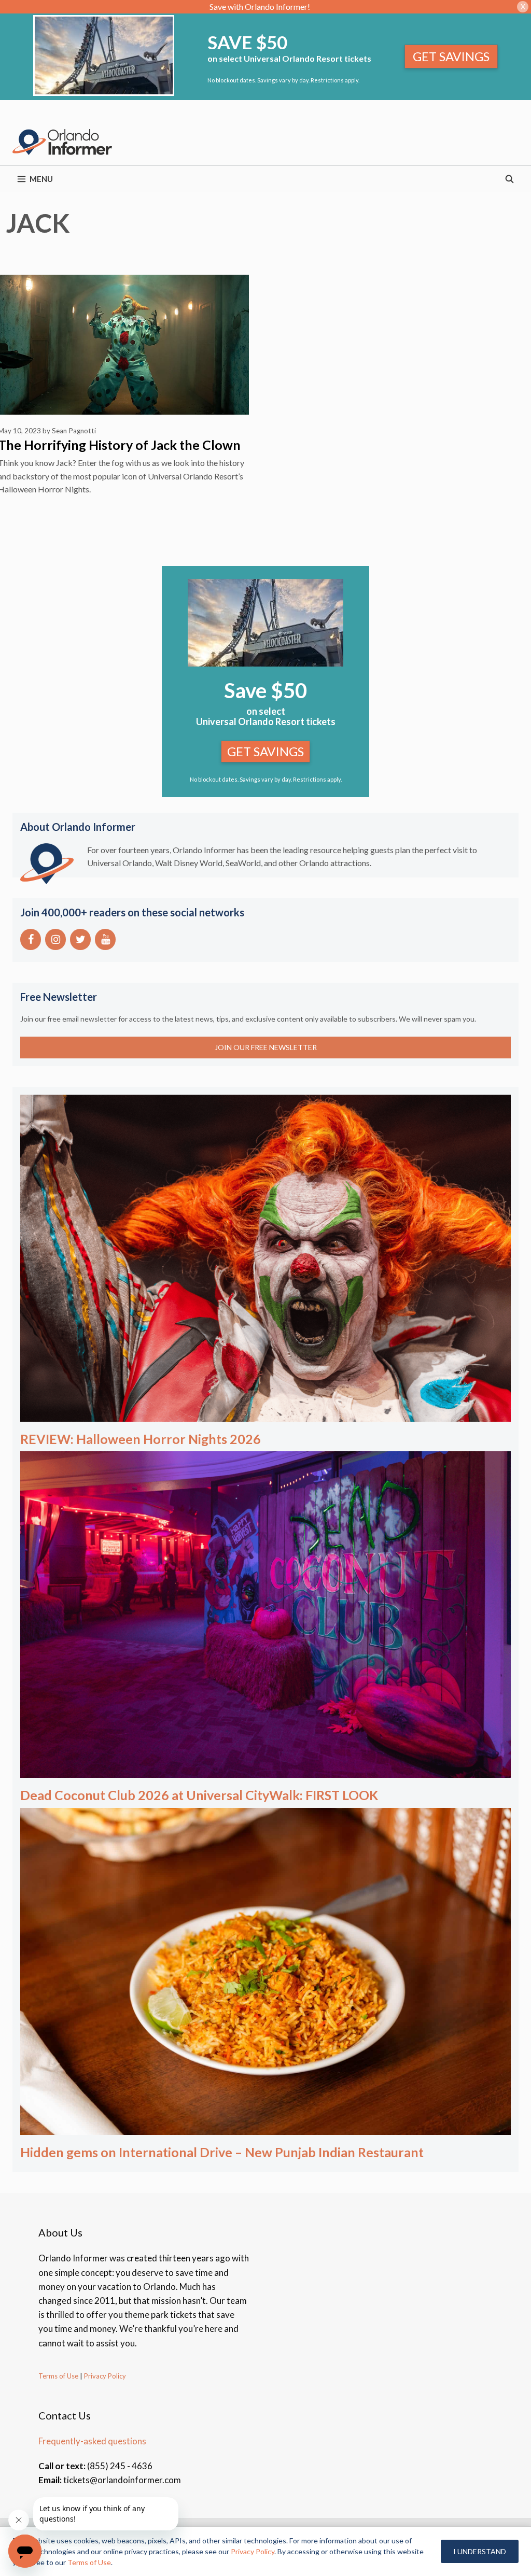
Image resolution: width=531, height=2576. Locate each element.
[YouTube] (105, 939)
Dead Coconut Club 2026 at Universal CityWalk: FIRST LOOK (199, 1795)
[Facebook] (31, 939)
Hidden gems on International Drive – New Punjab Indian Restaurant (222, 2152)
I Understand (480, 2551)
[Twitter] (80, 939)
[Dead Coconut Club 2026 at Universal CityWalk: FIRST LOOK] (265, 1771)
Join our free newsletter (266, 1047)
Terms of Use (58, 2376)
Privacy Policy (104, 2376)
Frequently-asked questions (92, 2441)
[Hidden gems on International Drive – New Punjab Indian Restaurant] (265, 2128)
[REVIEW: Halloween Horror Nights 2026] (265, 1414)
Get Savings (451, 56)
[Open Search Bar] (509, 179)
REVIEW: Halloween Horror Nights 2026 (141, 1439)
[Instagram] (55, 939)
